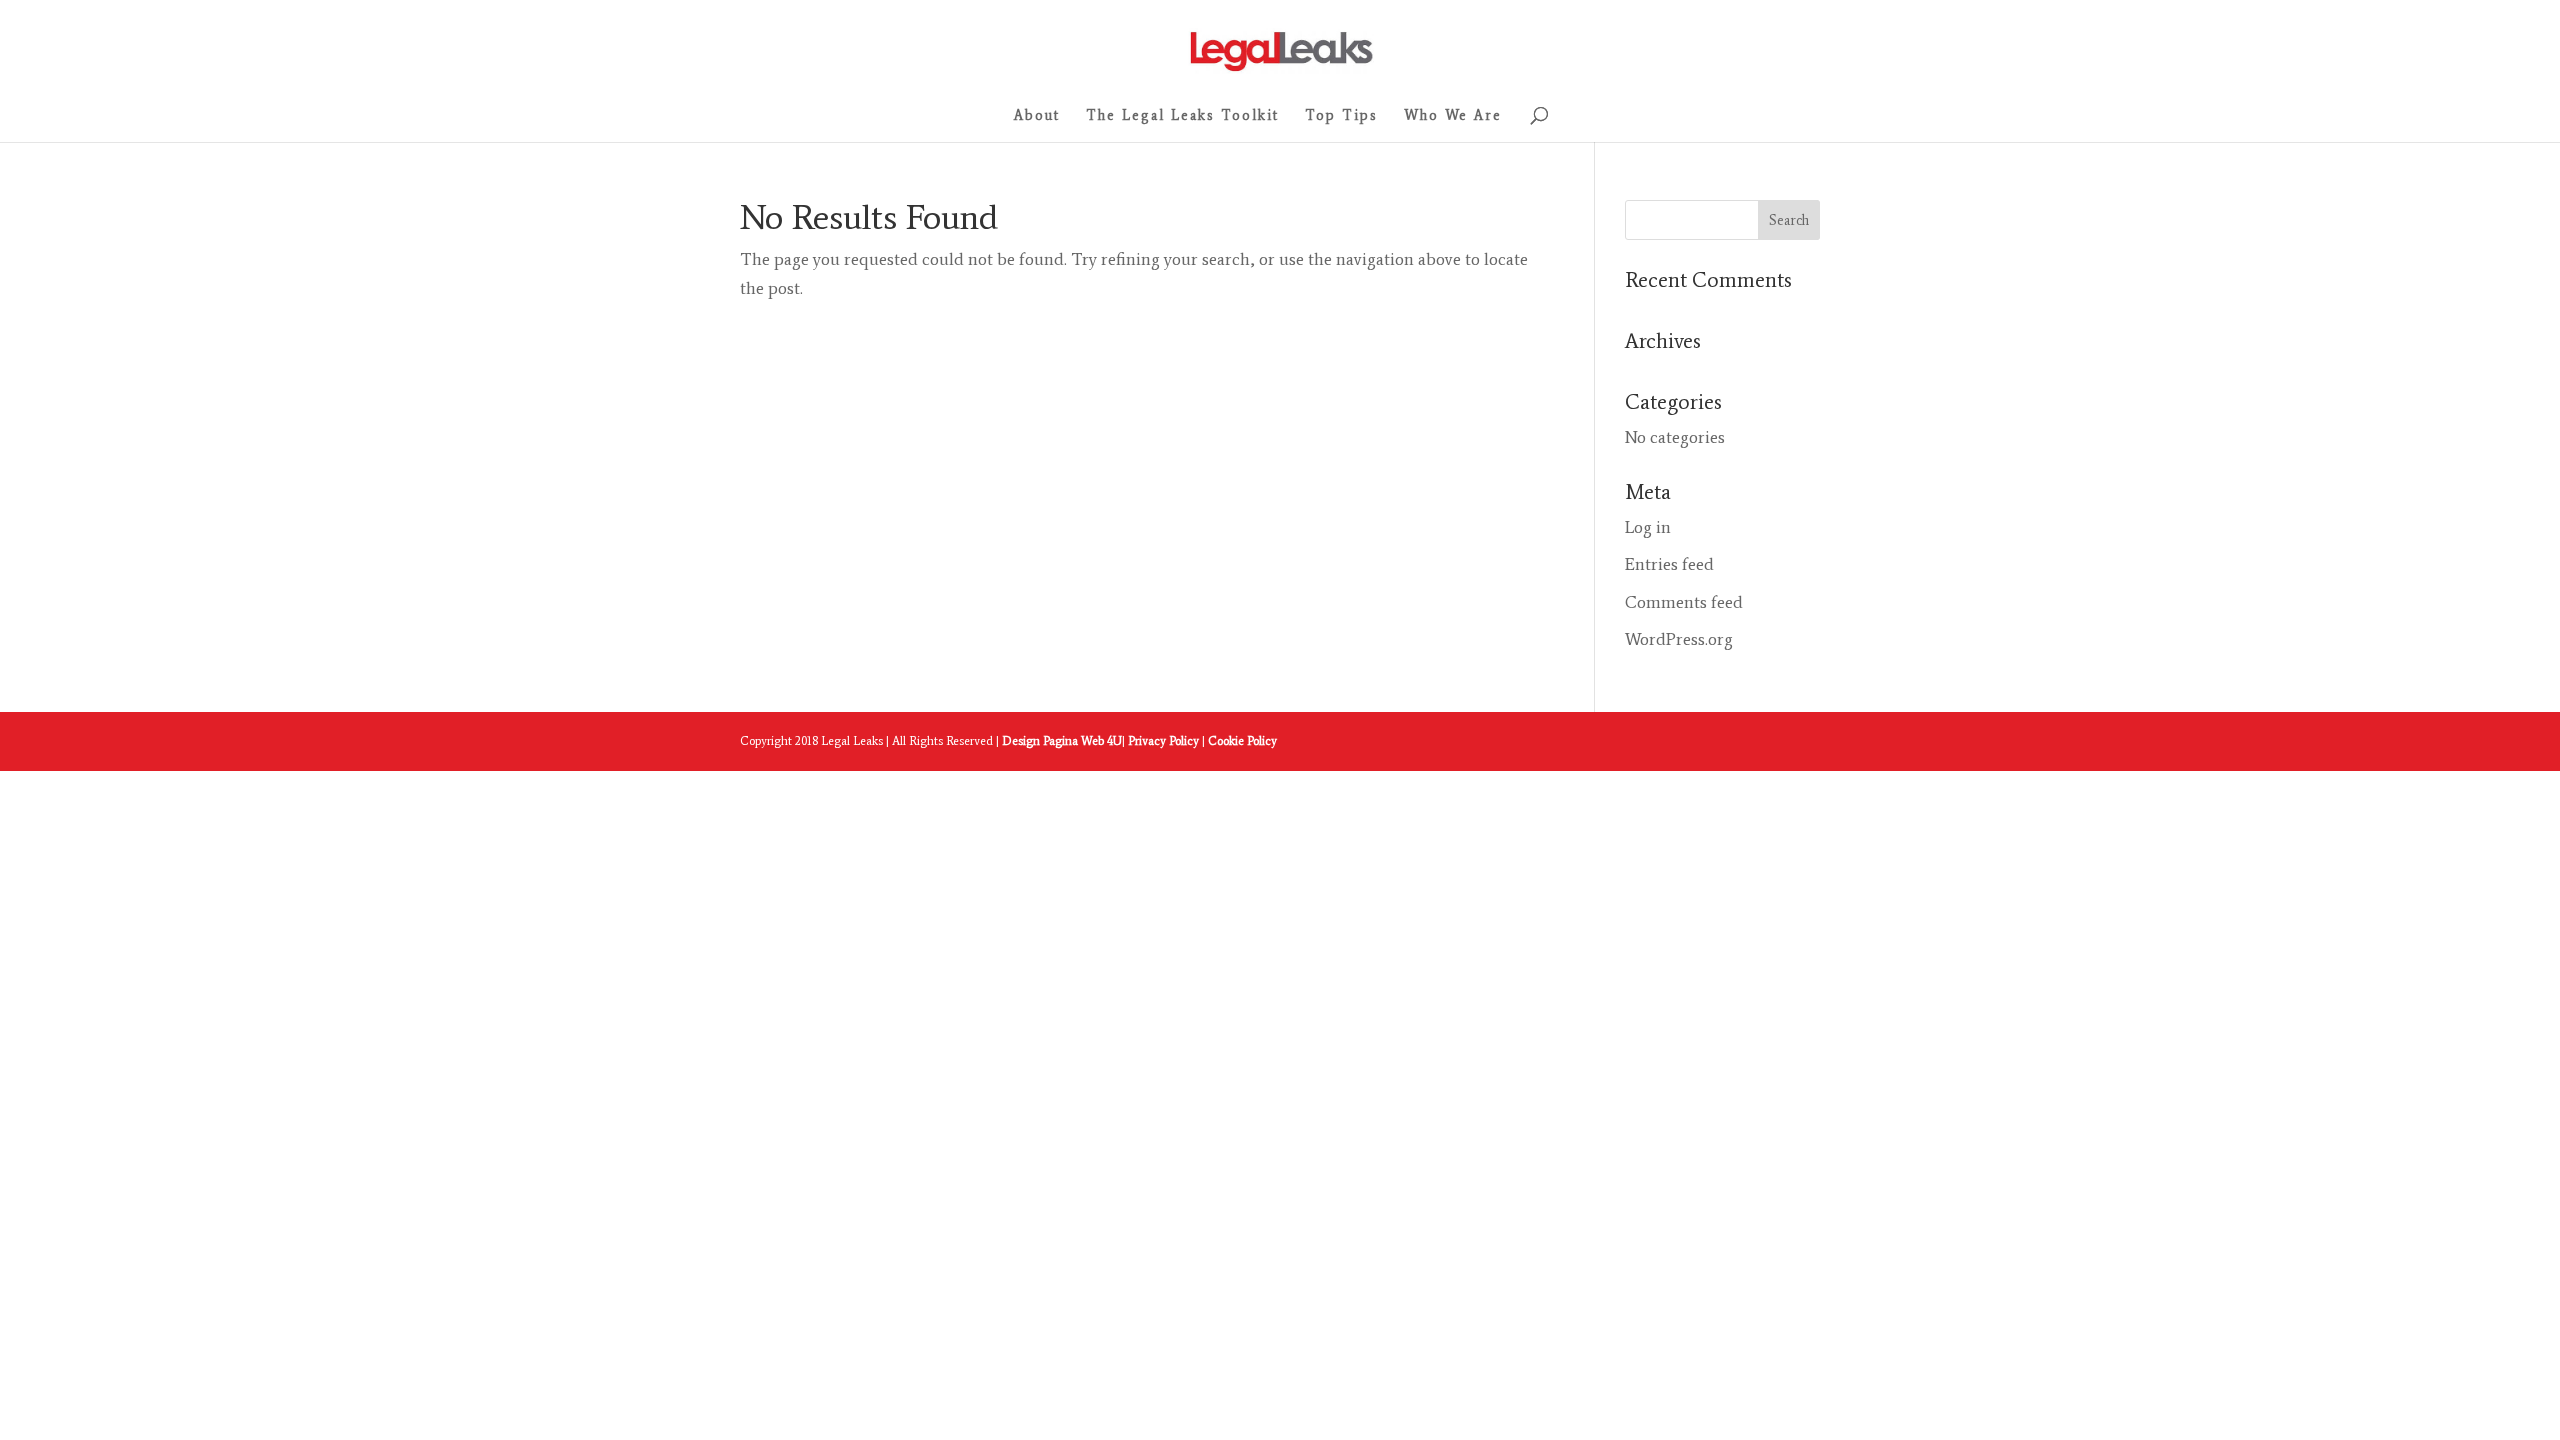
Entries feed (1669, 564)
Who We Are (1453, 116)
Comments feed (1684, 602)
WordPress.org (1679, 639)
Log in (1648, 527)
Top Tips (1341, 116)
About (1037, 116)
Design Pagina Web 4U (1062, 741)
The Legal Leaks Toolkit (1182, 116)
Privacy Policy (1165, 741)
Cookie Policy (1242, 741)
